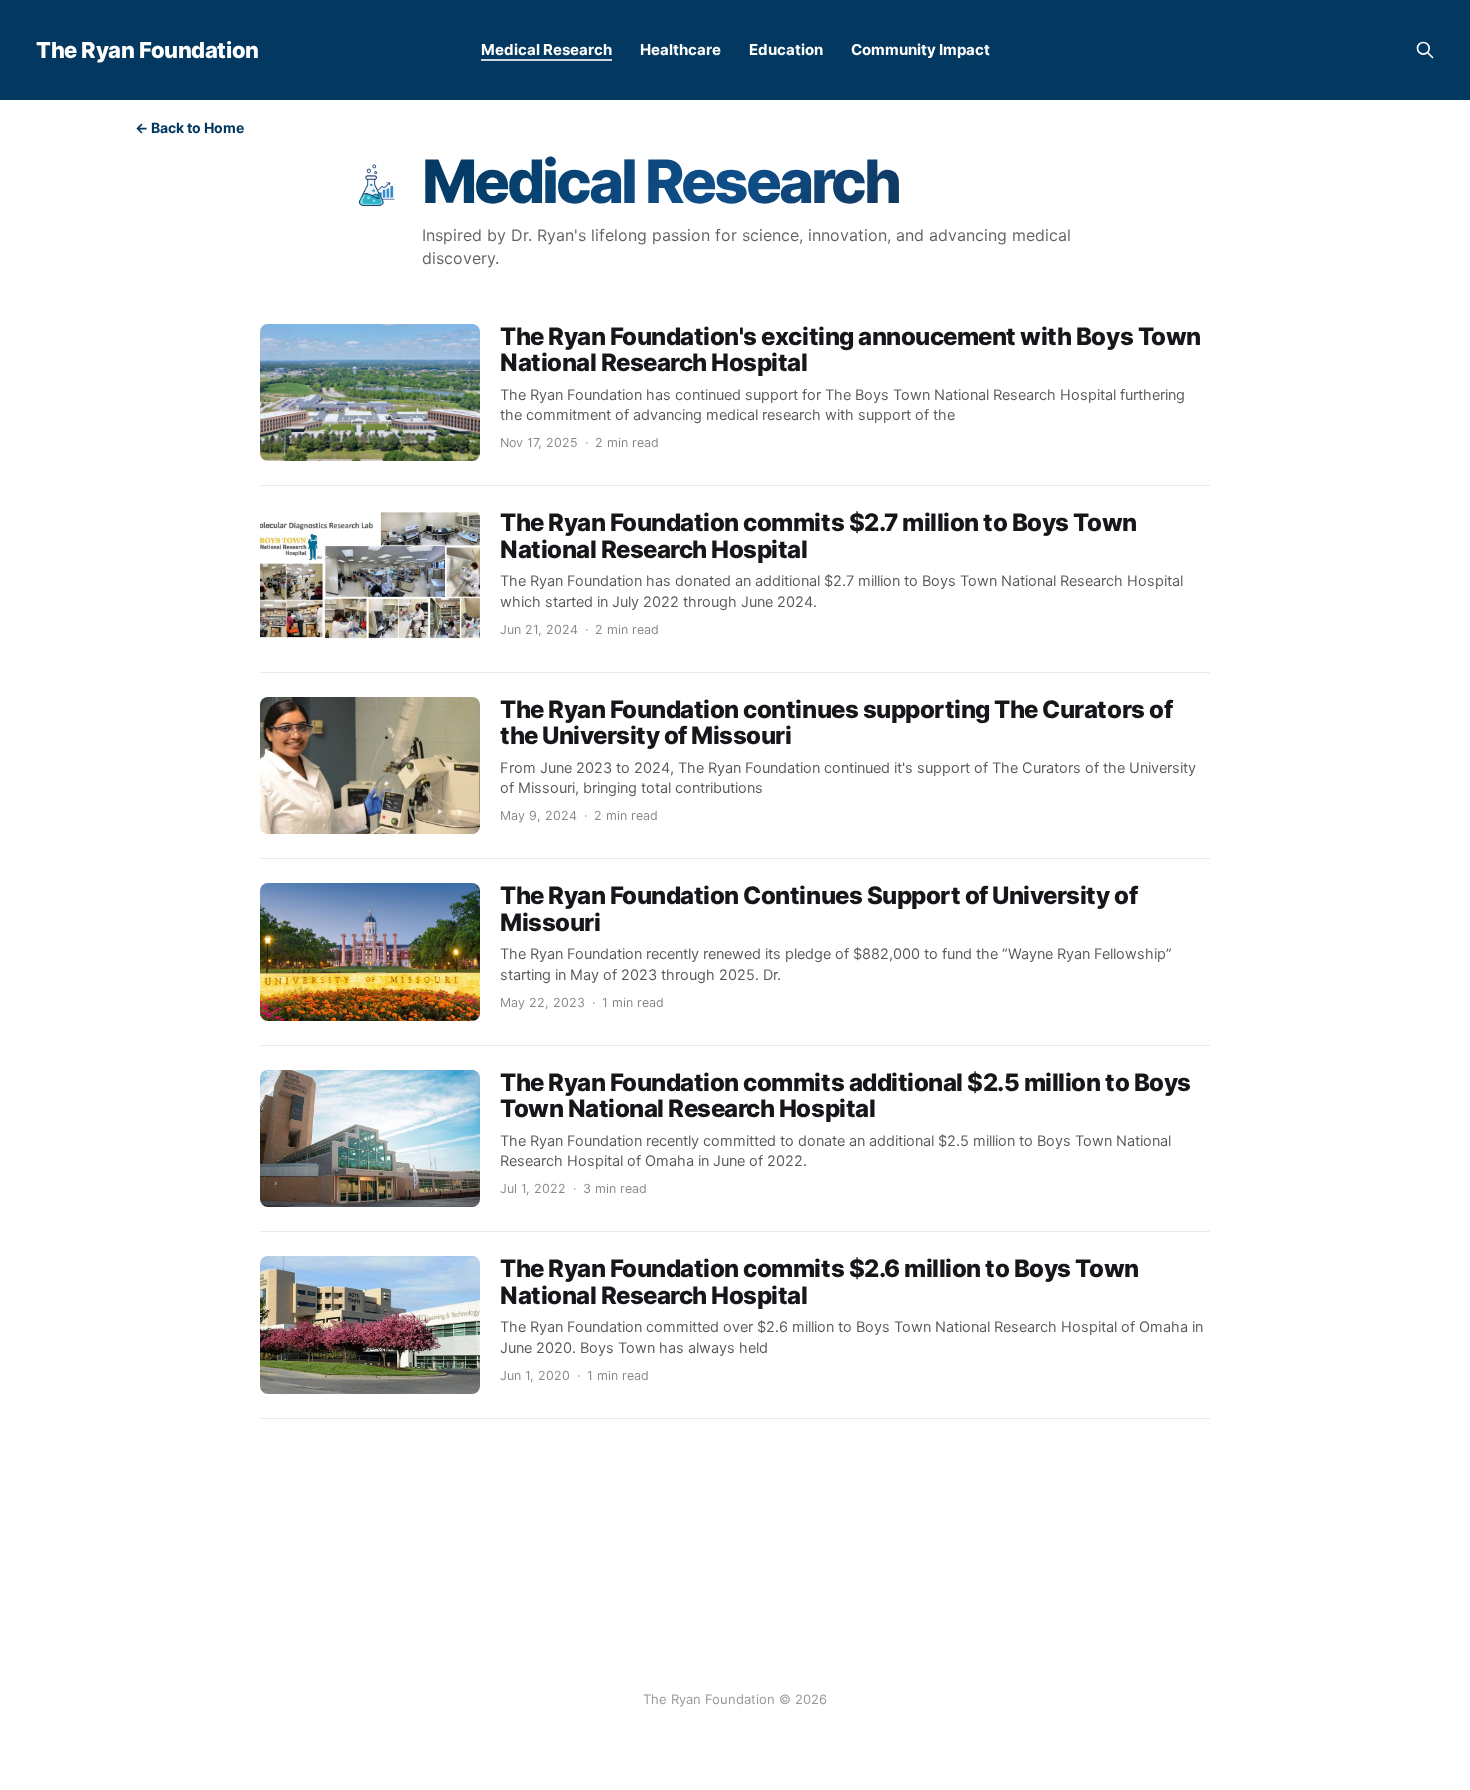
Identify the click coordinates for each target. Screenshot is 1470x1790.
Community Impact (920, 49)
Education (786, 49)
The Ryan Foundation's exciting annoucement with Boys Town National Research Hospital (850, 349)
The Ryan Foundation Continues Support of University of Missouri (818, 908)
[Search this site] (1425, 50)
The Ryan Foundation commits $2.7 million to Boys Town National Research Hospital (818, 535)
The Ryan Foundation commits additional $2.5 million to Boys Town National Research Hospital (845, 1095)
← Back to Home (189, 127)
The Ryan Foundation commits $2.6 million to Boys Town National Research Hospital (819, 1281)
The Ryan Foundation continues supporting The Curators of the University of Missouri (836, 722)
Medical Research (546, 49)
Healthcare (680, 49)
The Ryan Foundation (147, 50)
